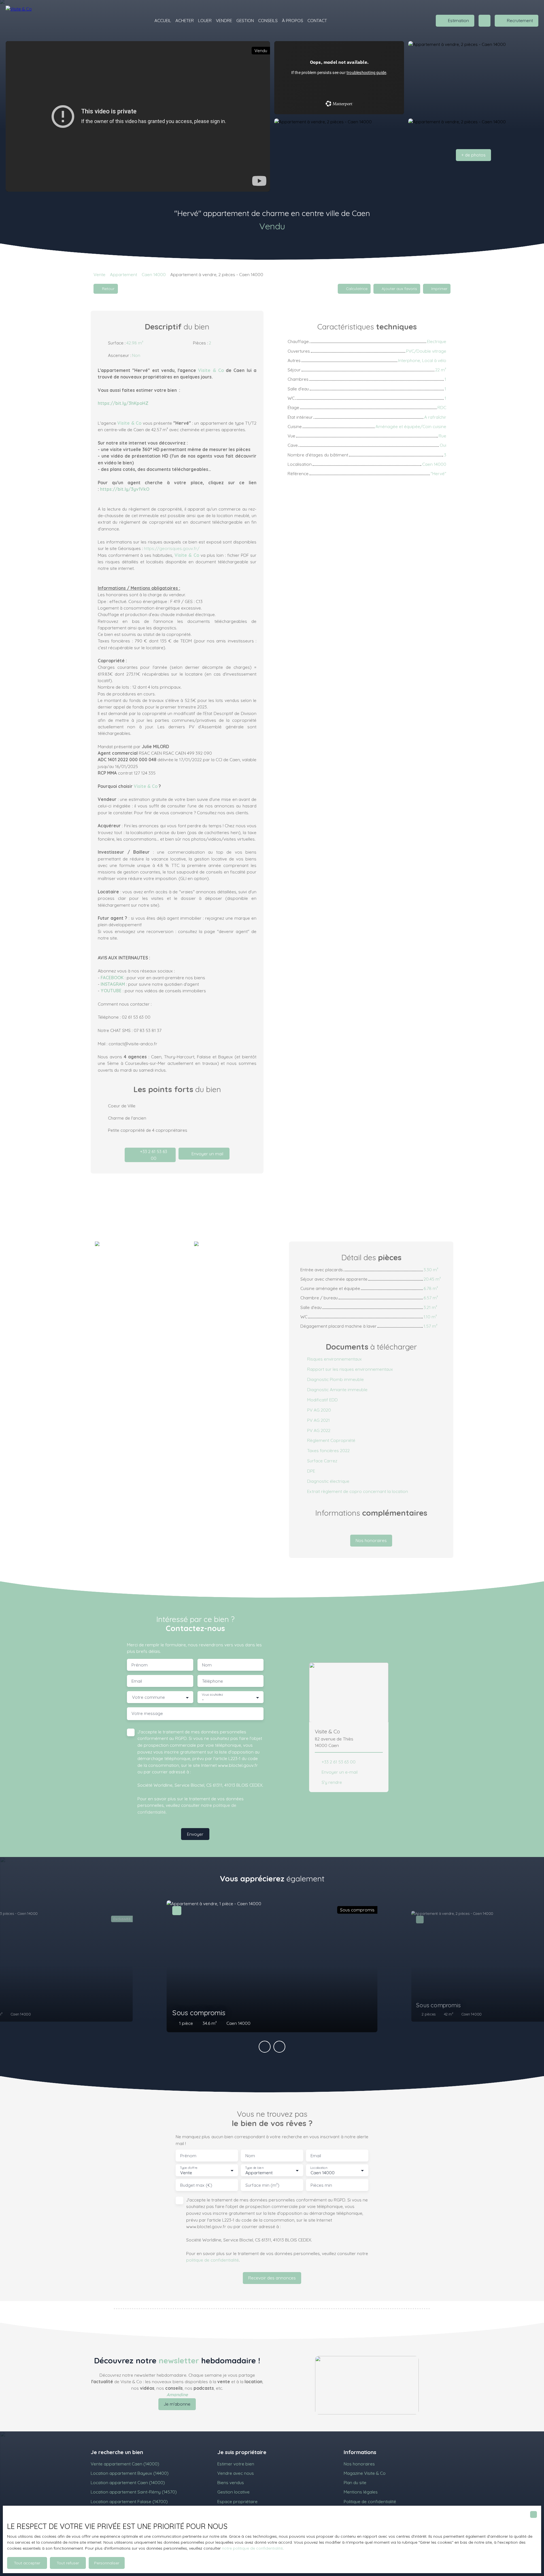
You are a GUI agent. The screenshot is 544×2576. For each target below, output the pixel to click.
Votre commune (148, 1697)
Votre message (147, 1713)
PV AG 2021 (318, 1420)
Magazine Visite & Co (365, 2473)
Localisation (319, 2168)
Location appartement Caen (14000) (128, 2482)
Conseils (268, 20)
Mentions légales (361, 2492)
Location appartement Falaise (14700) (129, 2501)
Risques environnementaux (334, 1359)
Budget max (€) (196, 2185)
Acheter (185, 20)
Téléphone (212, 1681)
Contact (317, 20)
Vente (99, 274)
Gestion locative (233, 2492)
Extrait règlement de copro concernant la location (358, 1491)
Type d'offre (189, 2168)
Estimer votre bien (236, 2464)
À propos (293, 20)
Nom (207, 1665)
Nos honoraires (359, 2464)
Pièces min (321, 2185)
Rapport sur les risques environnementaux (350, 1369)
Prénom (140, 1665)
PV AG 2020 (319, 1410)
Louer (205, 20)
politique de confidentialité (212, 2260)
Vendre (224, 20)
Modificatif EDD (322, 1400)
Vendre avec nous (236, 2473)
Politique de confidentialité (370, 2501)
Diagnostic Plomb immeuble (335, 1379)
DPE (311, 1471)
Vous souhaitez (212, 1695)
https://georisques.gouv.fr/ (172, 548)
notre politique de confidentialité (252, 2548)
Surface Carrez (322, 1461)
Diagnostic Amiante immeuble (337, 1389)
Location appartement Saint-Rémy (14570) (134, 2492)
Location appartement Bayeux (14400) (130, 2473)
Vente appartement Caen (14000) (125, 2464)
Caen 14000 (154, 274)
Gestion (245, 20)
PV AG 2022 (319, 1430)
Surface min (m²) (262, 2185)
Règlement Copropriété (331, 1440)
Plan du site (355, 2482)
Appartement (124, 274)
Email (137, 1681)
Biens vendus (231, 2482)
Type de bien (254, 2168)
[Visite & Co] (25, 21)
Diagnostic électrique (328, 1481)
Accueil (163, 20)
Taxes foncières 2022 (328, 1450)
